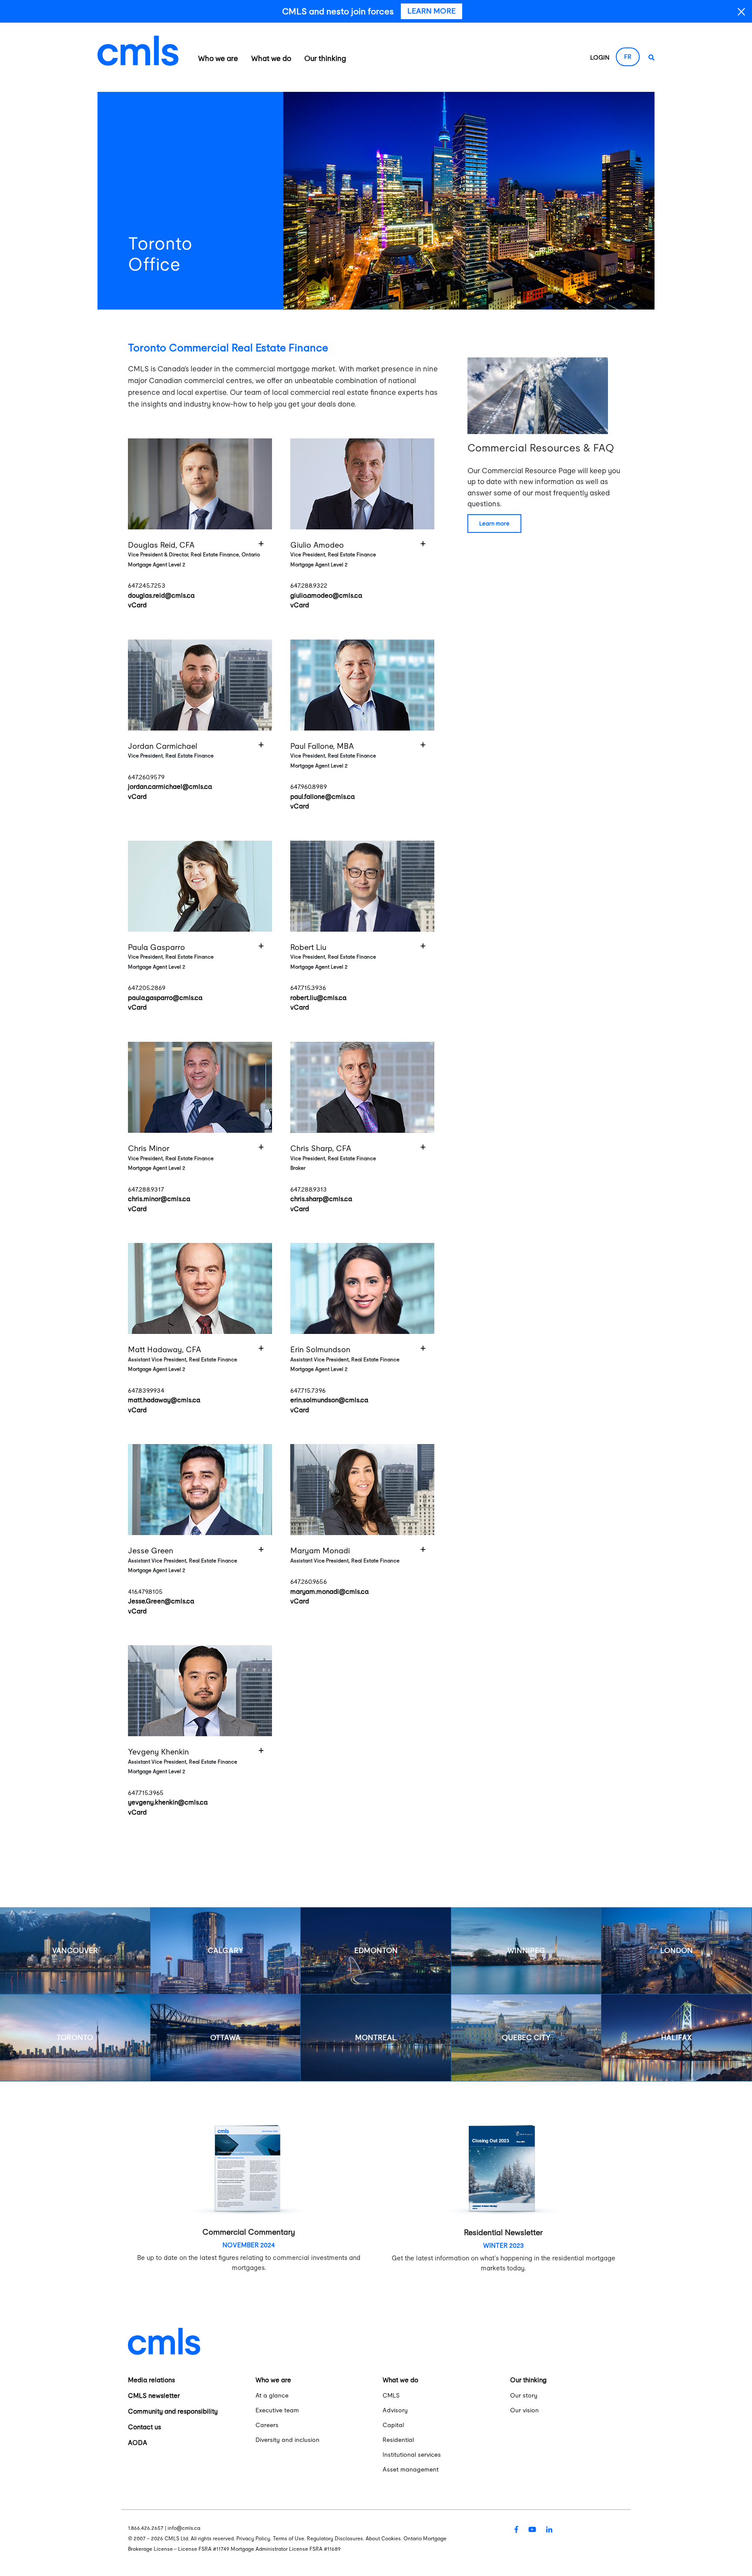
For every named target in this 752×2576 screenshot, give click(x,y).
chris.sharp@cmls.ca (321, 1199)
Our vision (524, 2410)
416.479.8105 (145, 1591)
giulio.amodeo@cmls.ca (326, 595)
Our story (524, 2395)
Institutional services (412, 2455)
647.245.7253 (147, 585)
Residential (398, 2440)
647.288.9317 (146, 1189)
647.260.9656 (309, 1581)
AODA (138, 2443)
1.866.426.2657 (146, 2528)
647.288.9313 (309, 1189)
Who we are (218, 58)
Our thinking (325, 58)
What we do (271, 58)
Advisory (395, 2410)
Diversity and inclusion (287, 2440)
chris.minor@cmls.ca (159, 1199)
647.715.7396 (308, 1390)
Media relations (151, 2380)
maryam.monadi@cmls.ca (329, 1591)
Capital (393, 2425)
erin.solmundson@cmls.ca (329, 1400)
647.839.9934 (146, 1390)
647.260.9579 (146, 777)
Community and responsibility (173, 2411)
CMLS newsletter (154, 2396)
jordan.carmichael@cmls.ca (170, 786)
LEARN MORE (494, 524)
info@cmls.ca (184, 2528)
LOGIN (600, 57)
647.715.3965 (146, 1793)
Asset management (411, 2469)
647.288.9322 (309, 585)
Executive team (277, 2410)
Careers (267, 2425)
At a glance (272, 2395)
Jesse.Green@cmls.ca (161, 1601)
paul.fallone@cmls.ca (322, 796)
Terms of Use (289, 2539)
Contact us (144, 2427)
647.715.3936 (308, 988)
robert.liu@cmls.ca (318, 998)
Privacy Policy (253, 2539)
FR (628, 57)
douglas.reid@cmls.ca (161, 595)
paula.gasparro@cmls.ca (165, 998)
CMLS (391, 2395)
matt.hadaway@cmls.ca (164, 1400)
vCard (137, 605)
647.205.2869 (147, 988)
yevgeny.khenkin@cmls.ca (168, 1802)
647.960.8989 (309, 786)
